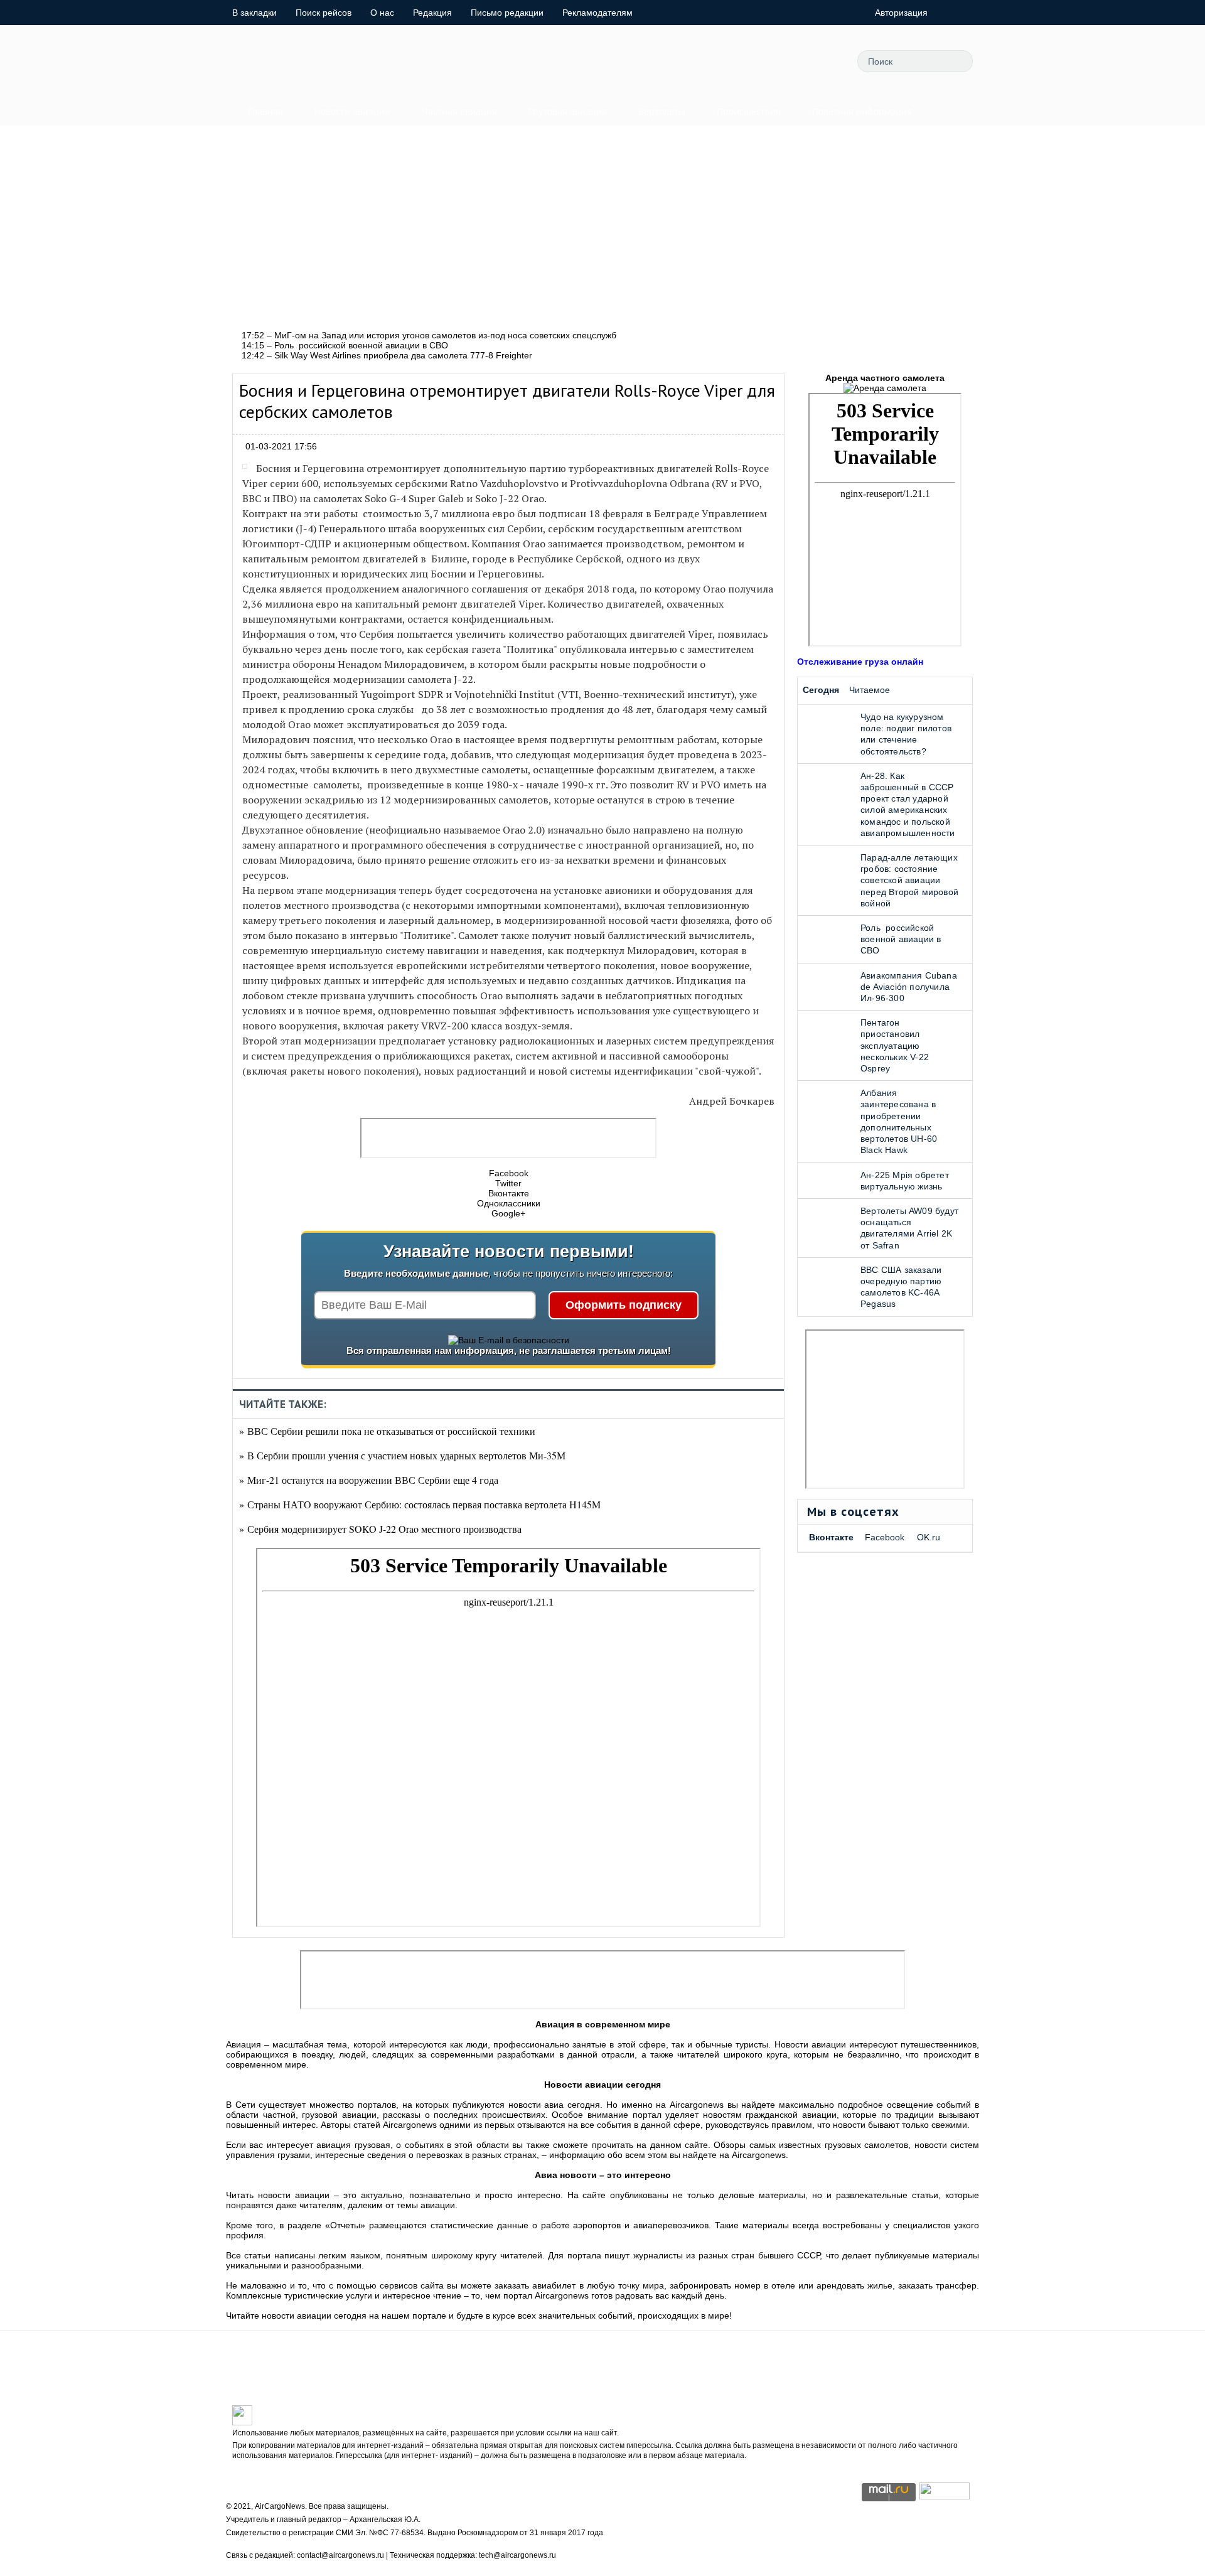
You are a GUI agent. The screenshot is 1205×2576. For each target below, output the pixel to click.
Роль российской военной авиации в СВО (901, 939)
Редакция (432, 13)
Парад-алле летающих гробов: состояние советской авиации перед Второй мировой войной (909, 880)
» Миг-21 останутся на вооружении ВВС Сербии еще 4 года (369, 1480)
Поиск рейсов (324, 13)
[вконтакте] (766, 61)
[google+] (795, 61)
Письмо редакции (507, 13)
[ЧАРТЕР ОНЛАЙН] (945, 2496)
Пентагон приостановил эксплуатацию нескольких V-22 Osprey (895, 1045)
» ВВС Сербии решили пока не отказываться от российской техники (387, 1431)
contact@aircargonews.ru (340, 2555)
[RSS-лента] (823, 61)
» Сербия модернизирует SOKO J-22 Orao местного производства (380, 1529)
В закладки (254, 13)
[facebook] (738, 61)
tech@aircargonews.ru (517, 2555)
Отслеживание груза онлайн (860, 662)
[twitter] (710, 61)
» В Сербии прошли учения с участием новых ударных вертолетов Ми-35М (402, 1455)
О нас (382, 13)
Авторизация (901, 13)
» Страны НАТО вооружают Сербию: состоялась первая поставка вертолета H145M (420, 1504)
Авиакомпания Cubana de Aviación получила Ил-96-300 (909, 987)
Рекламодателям (597, 13)
